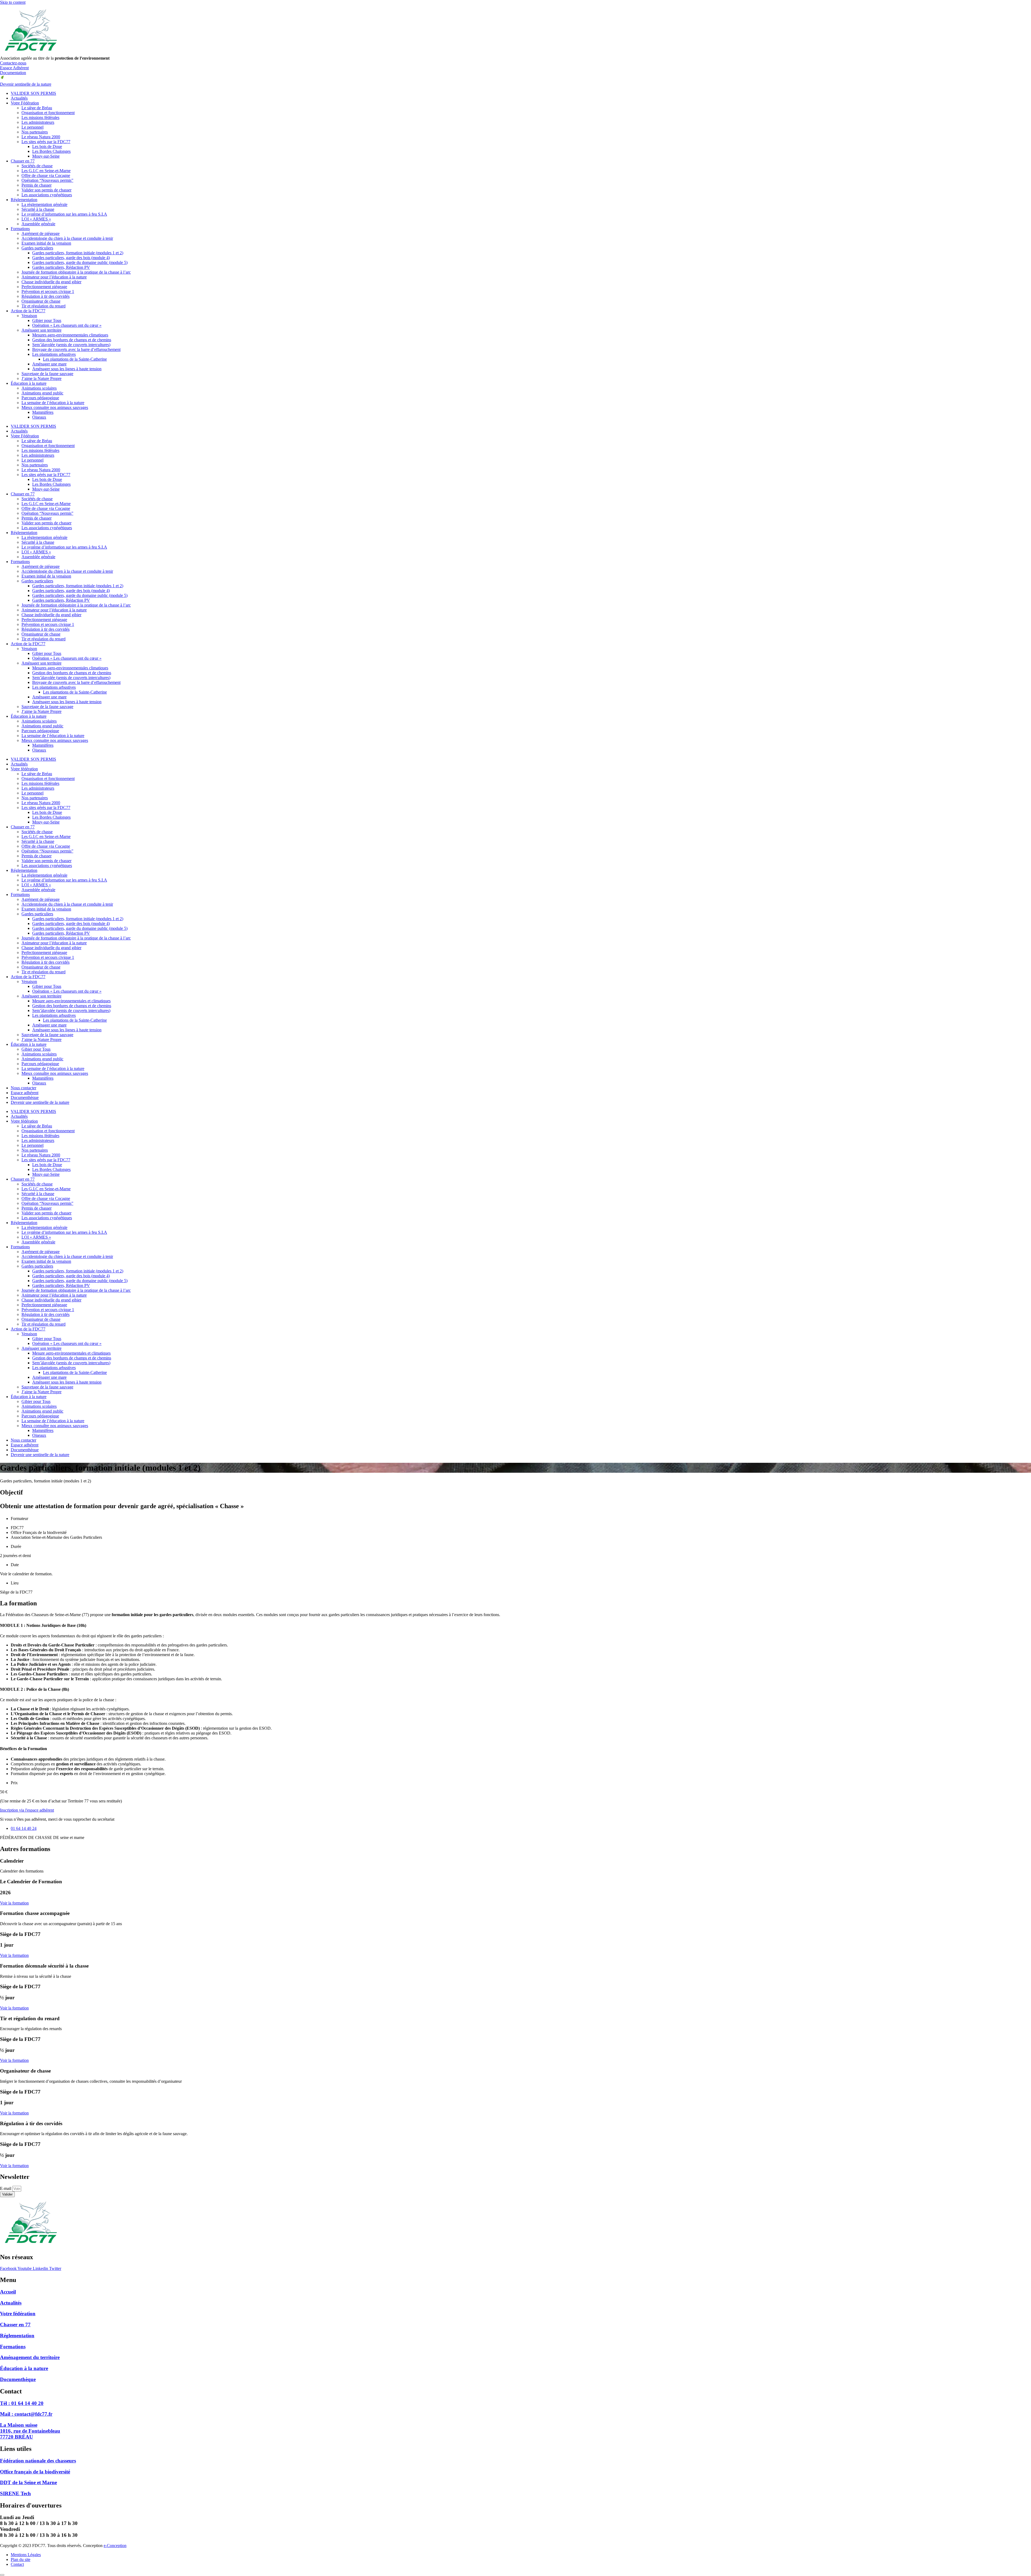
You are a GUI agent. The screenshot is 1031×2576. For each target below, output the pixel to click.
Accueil (8, 2292)
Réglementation (24, 200)
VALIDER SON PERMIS (33, 93)
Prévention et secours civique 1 (48, 291)
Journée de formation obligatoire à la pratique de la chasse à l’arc (76, 272)
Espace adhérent (25, 1093)
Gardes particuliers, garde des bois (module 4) (71, 258)
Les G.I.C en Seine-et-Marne (46, 171)
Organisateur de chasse (41, 301)
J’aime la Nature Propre (41, 378)
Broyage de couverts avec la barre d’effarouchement (76, 349)
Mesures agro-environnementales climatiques (70, 335)
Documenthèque (25, 1097)
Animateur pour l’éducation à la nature (54, 277)
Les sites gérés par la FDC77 (46, 142)
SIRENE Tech (15, 2493)
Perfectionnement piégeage (44, 287)
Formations (20, 229)
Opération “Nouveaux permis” (47, 180)
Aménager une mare (49, 364)
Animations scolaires (39, 388)
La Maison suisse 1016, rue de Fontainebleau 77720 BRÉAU (30, 2431)
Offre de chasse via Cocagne (46, 175)
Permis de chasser (37, 185)
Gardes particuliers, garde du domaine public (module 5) (80, 262)
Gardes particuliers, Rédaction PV (61, 267)
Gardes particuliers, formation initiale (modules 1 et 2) (78, 253)
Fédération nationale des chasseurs (38, 2461)
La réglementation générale (44, 204)
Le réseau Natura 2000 (41, 137)
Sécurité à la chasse (38, 209)
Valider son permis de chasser (46, 190)
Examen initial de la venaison (46, 243)
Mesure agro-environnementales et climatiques (71, 1001)
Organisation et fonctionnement (48, 113)
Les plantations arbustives (54, 354)
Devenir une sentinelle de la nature (40, 1102)
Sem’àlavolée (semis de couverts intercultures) (71, 345)
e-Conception (115, 2546)
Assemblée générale (38, 224)
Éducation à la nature (29, 383)
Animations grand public (42, 393)
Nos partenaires (35, 132)
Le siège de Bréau (37, 108)
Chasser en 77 (23, 161)
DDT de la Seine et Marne (28, 2482)
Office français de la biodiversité (35, 2472)
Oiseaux (39, 417)
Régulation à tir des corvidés (46, 296)
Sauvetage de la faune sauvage (47, 374)
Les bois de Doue (47, 146)
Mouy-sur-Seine (46, 156)
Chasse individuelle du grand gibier (51, 282)
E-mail (6, 2188)
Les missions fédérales (40, 117)
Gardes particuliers (37, 248)
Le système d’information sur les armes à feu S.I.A (64, 214)
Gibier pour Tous (47, 320)
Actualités (19, 98)
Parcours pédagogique (40, 398)
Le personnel (32, 127)
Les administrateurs (38, 122)
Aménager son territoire (41, 330)
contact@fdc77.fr (26, 2414)
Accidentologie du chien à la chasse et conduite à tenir (67, 238)
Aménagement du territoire (30, 2357)
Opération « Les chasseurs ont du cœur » (67, 325)
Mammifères (43, 412)
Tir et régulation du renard (43, 306)
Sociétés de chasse (37, 166)
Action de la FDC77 (28, 311)
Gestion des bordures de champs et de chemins (72, 340)
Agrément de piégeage (41, 233)
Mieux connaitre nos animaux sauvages (55, 407)
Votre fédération (24, 769)
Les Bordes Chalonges (51, 151)
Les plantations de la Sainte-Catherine (75, 359)
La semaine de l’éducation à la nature (53, 403)
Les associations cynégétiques (47, 195)
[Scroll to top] (2, 2575)
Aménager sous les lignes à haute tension (67, 369)
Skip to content (13, 2)
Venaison (29, 316)
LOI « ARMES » (36, 219)
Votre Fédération (25, 103)
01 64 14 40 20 (22, 2403)
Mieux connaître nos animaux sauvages (55, 1073)
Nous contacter (23, 1088)
